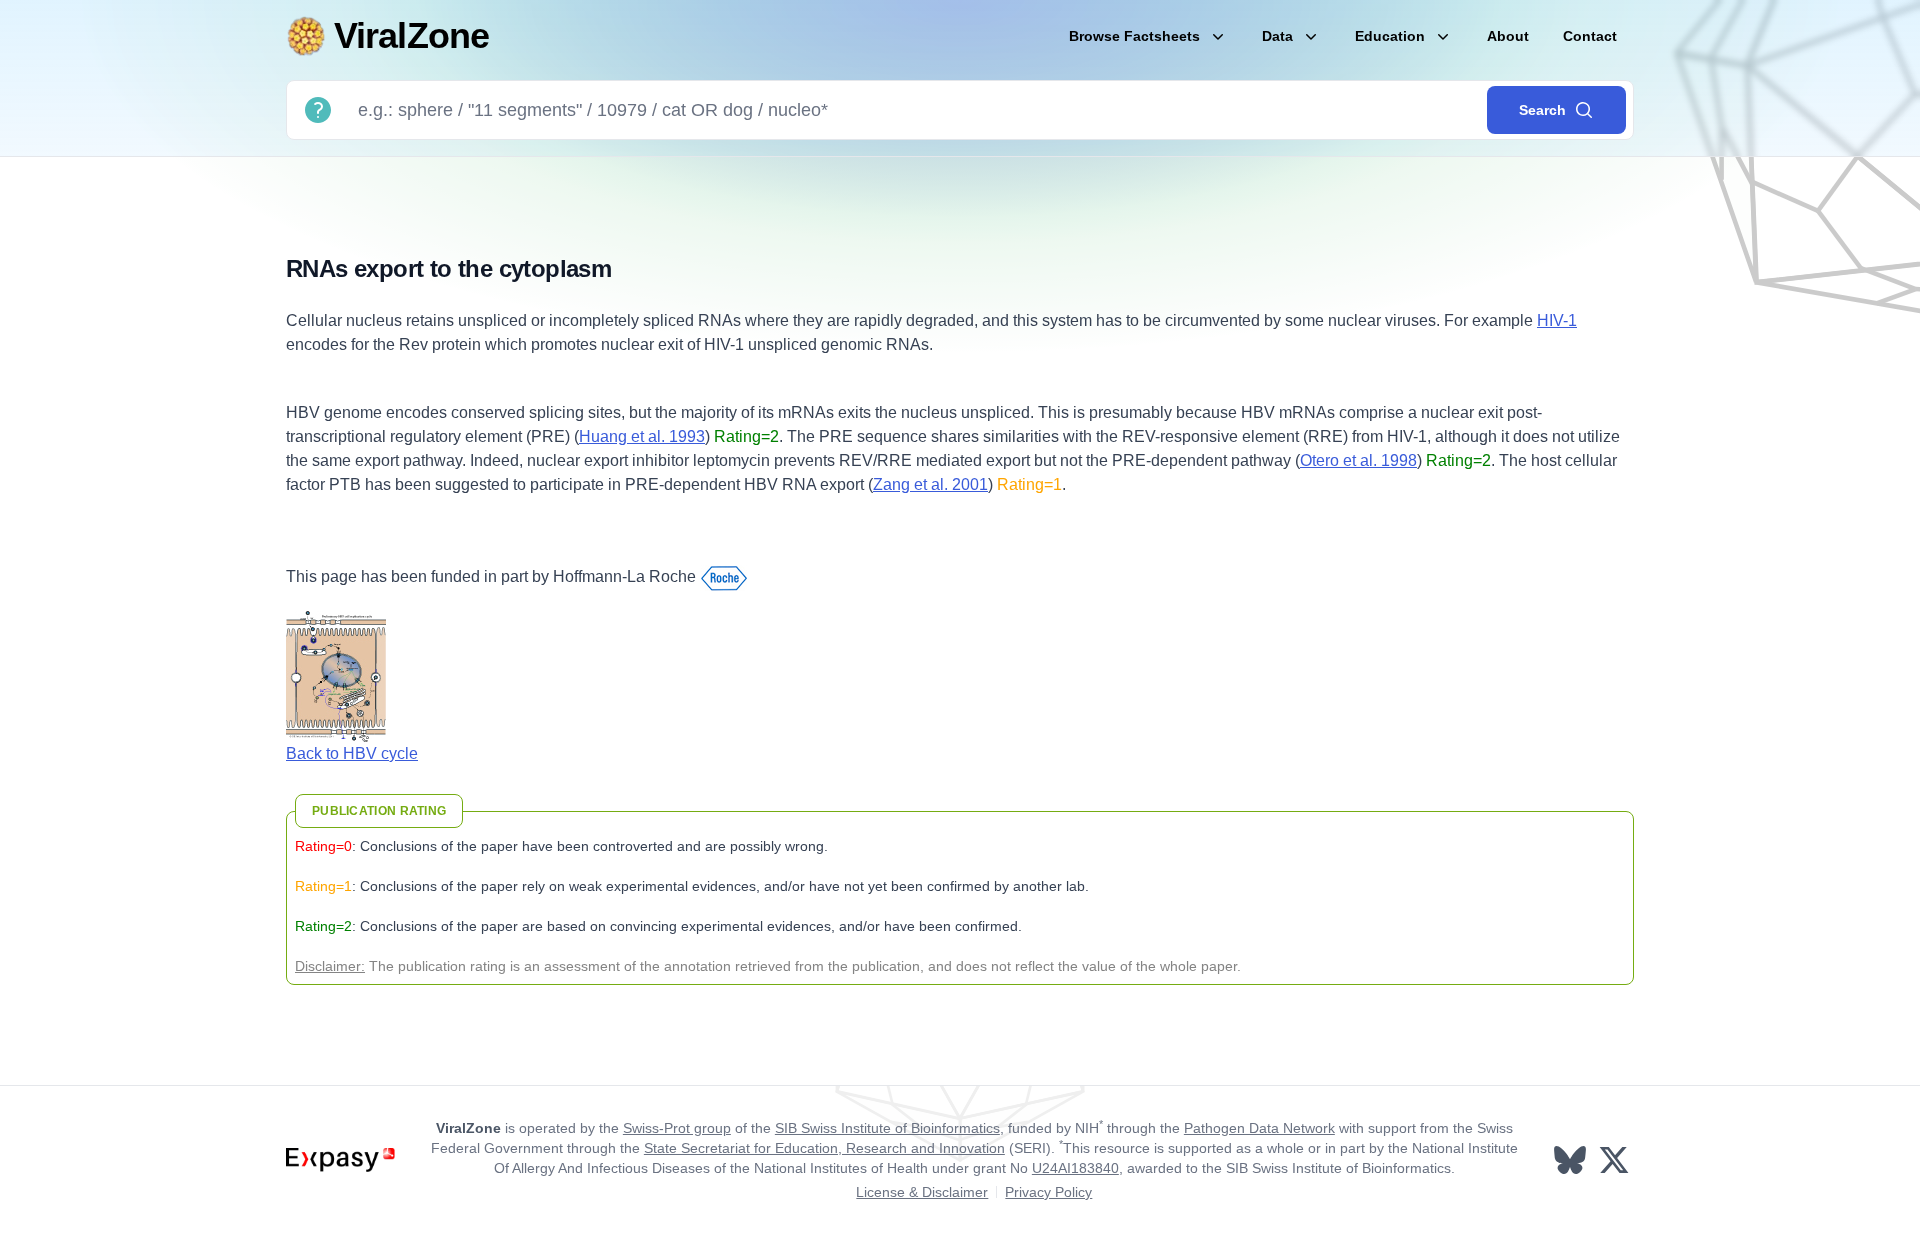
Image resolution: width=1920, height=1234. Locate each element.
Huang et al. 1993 (642, 436)
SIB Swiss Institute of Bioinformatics (887, 1128)
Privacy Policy (1048, 1192)
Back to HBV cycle (352, 753)
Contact (1590, 36)
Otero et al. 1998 (1358, 460)
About (1508, 36)
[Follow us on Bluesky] (1572, 1160)
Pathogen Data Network (1259, 1128)
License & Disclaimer (922, 1192)
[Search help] (318, 110)
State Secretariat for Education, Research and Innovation (824, 1148)
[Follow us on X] (1616, 1160)
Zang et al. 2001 (930, 484)
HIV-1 (1557, 320)
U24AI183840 (1075, 1168)
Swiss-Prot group (677, 1128)
